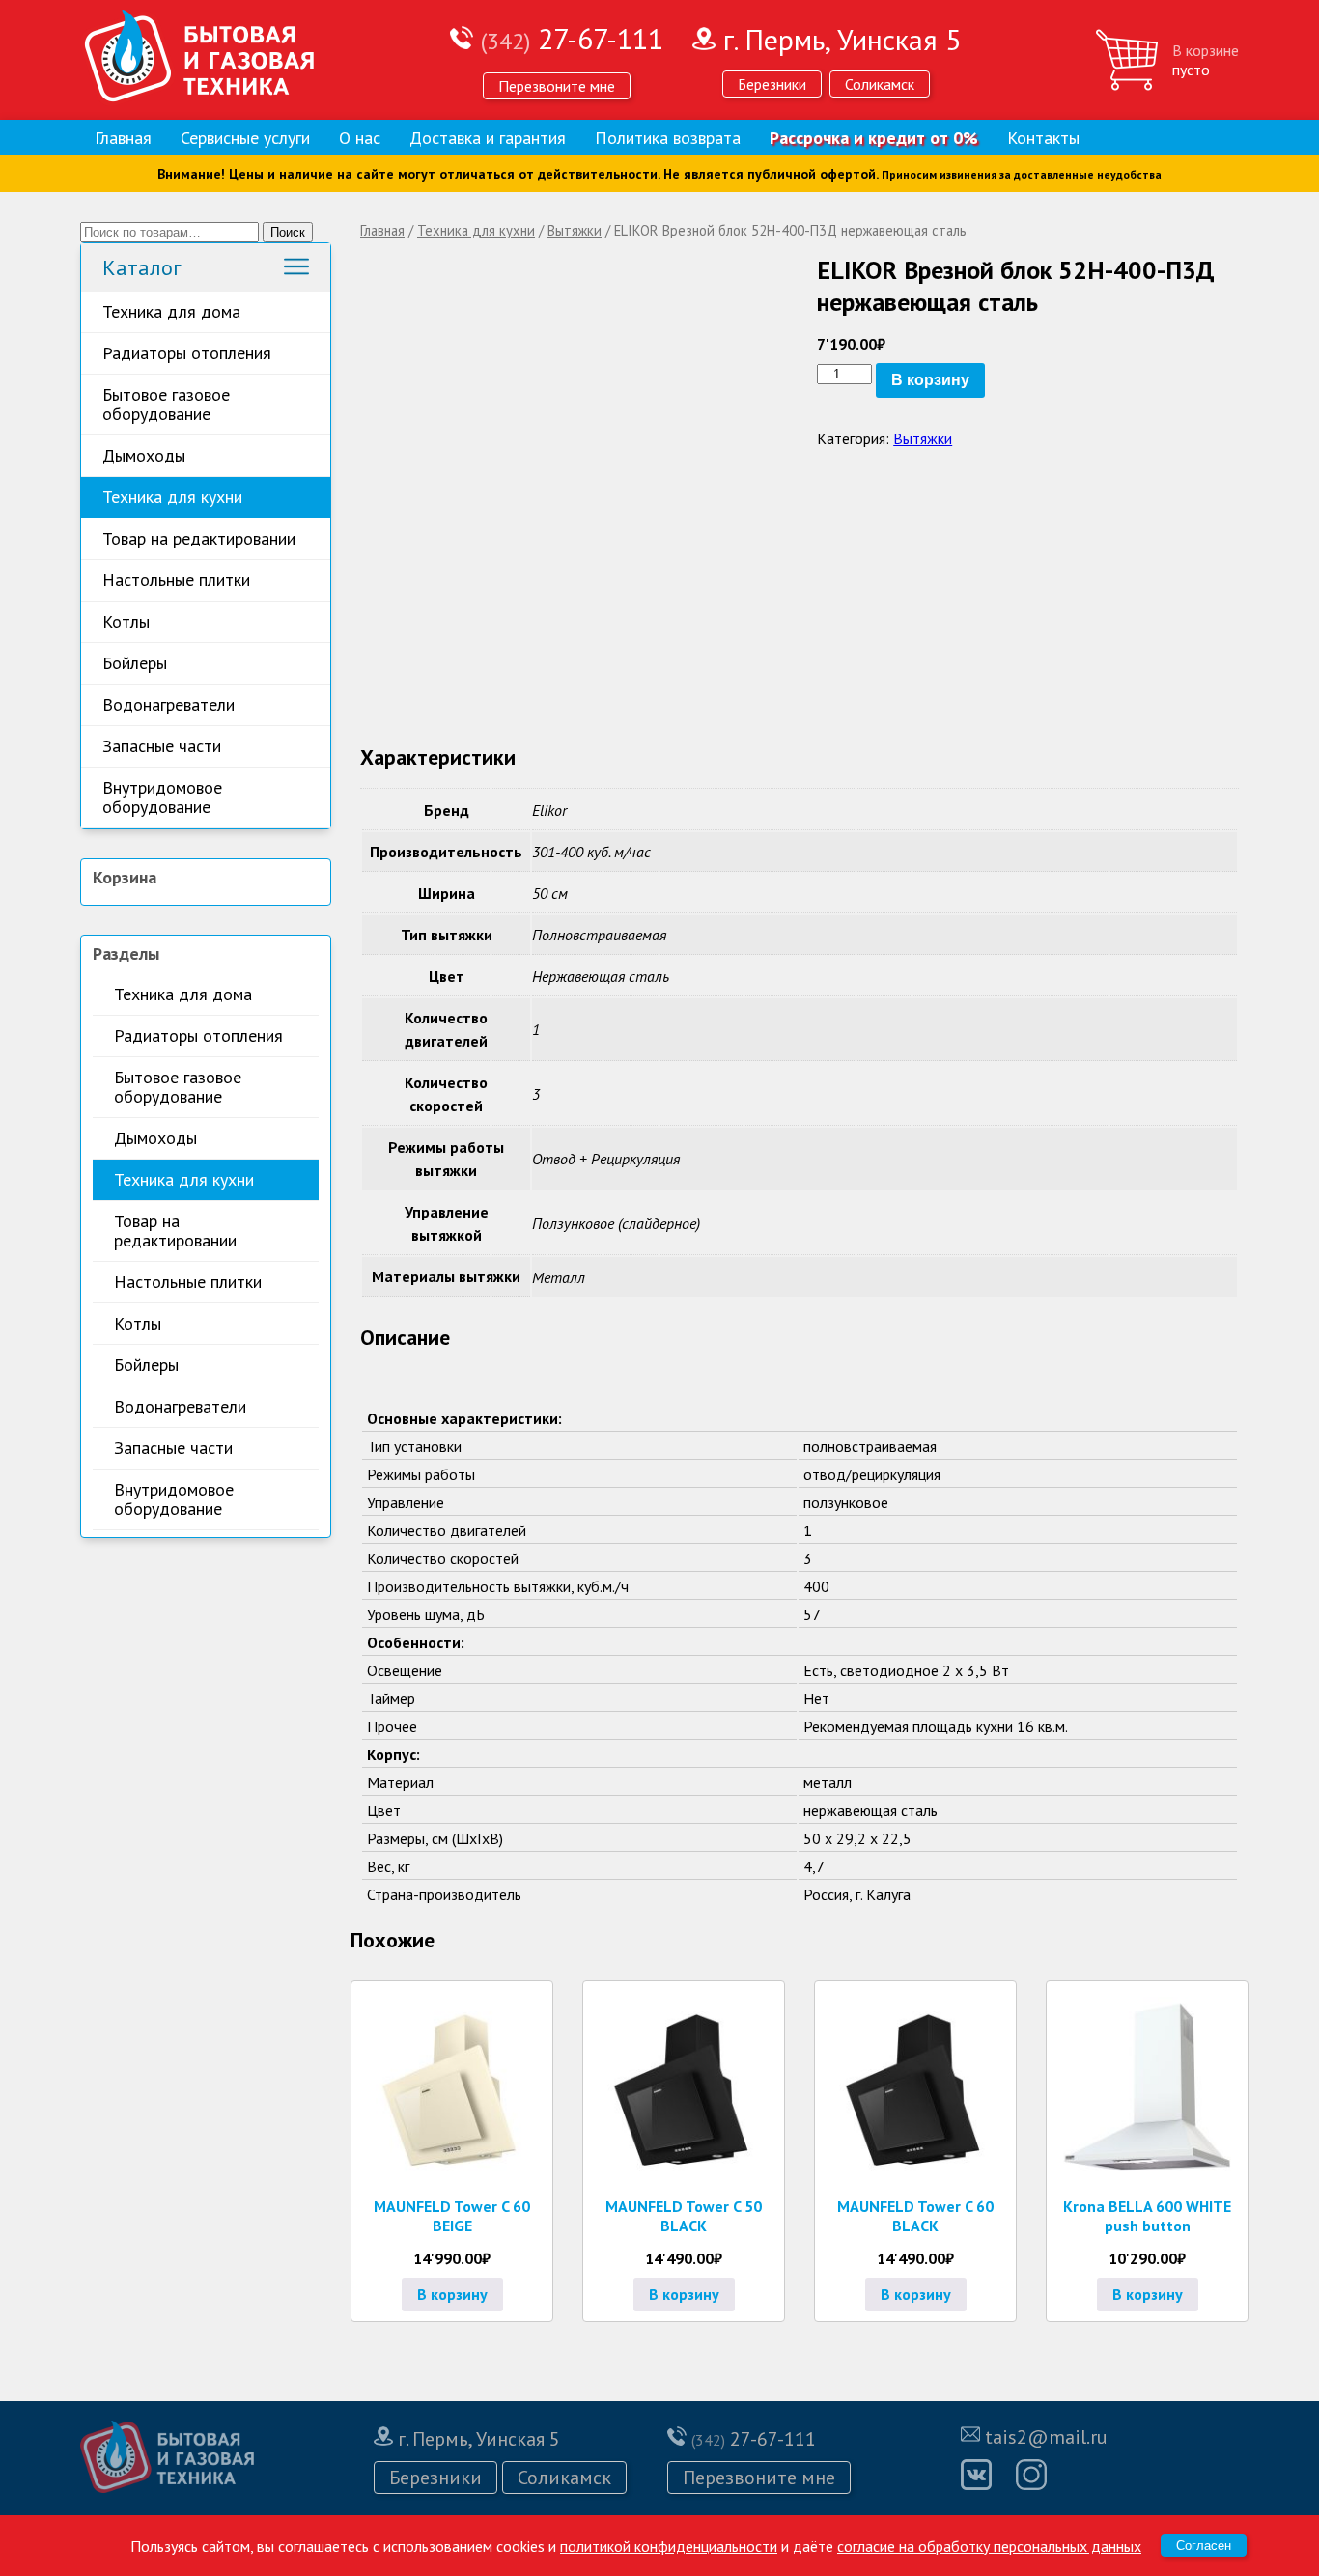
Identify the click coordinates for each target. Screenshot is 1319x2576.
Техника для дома (171, 311)
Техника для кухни (172, 497)
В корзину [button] (452, 2294)
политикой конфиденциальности (669, 2546)
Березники (772, 84)
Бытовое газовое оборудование (166, 404)
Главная (123, 138)
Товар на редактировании (199, 538)
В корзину (930, 380)
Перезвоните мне (557, 86)
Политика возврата (668, 138)
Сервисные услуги (245, 138)
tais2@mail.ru (1046, 2437)
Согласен (1204, 2546)
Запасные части (162, 746)
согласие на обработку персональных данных (989, 2546)
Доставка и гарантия (488, 138)
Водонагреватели (168, 704)
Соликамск (880, 84)
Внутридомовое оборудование (162, 797)
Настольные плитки (176, 580)
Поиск (288, 232)
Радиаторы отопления (187, 353)
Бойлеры (135, 663)
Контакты (1043, 138)
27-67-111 (572, 38)
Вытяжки (575, 230)
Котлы (126, 621)
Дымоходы (144, 455)
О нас (360, 138)
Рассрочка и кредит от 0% (874, 138)
